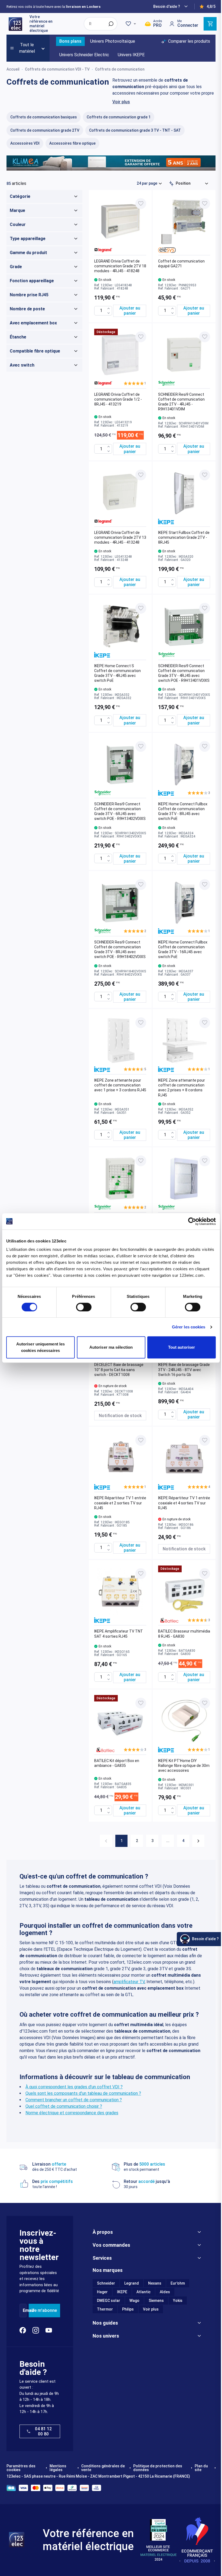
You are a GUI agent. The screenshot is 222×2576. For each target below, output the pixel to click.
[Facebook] (23, 2330)
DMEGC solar (109, 2301)
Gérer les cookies (189, 1327)
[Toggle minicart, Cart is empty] (210, 24)
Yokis (178, 2301)
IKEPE (122, 2292)
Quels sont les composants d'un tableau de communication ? (83, 2093)
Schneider (106, 2283)
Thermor (105, 2309)
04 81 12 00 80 (43, 2431)
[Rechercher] (111, 24)
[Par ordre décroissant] (171, 184)
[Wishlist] (132, 24)
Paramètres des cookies (21, 2468)
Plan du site (201, 2468)
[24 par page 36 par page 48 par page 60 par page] (149, 183)
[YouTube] (49, 2330)
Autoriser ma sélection (111, 1347)
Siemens (156, 2301)
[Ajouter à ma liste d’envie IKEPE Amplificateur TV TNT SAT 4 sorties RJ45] (141, 1574)
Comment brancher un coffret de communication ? (74, 2100)
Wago (134, 2301)
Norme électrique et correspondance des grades (72, 2113)
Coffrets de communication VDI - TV (57, 69)
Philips (128, 2309)
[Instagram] (36, 2330)
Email (28, 2310)
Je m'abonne (44, 2310)
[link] (106, 1841)
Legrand (132, 2283)
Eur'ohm (178, 2283)
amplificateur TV (129, 1982)
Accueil (13, 69)
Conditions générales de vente (103, 2468)
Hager (102, 2292)
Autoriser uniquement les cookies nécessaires (40, 1347)
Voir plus (121, 102)
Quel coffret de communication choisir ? (64, 2106)
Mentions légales (58, 2468)
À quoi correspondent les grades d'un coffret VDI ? (74, 2087)
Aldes (165, 2292)
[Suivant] (198, 1841)
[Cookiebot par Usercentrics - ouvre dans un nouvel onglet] (192, 1221)
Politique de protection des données (158, 2468)
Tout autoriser (182, 1347)
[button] (135, 383)
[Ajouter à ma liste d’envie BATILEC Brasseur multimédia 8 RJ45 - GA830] (205, 1574)
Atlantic (143, 2292)
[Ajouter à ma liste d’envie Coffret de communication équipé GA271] (205, 204)
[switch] (84, 1307)
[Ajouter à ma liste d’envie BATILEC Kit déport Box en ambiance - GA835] (141, 1703)
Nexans (155, 2283)
